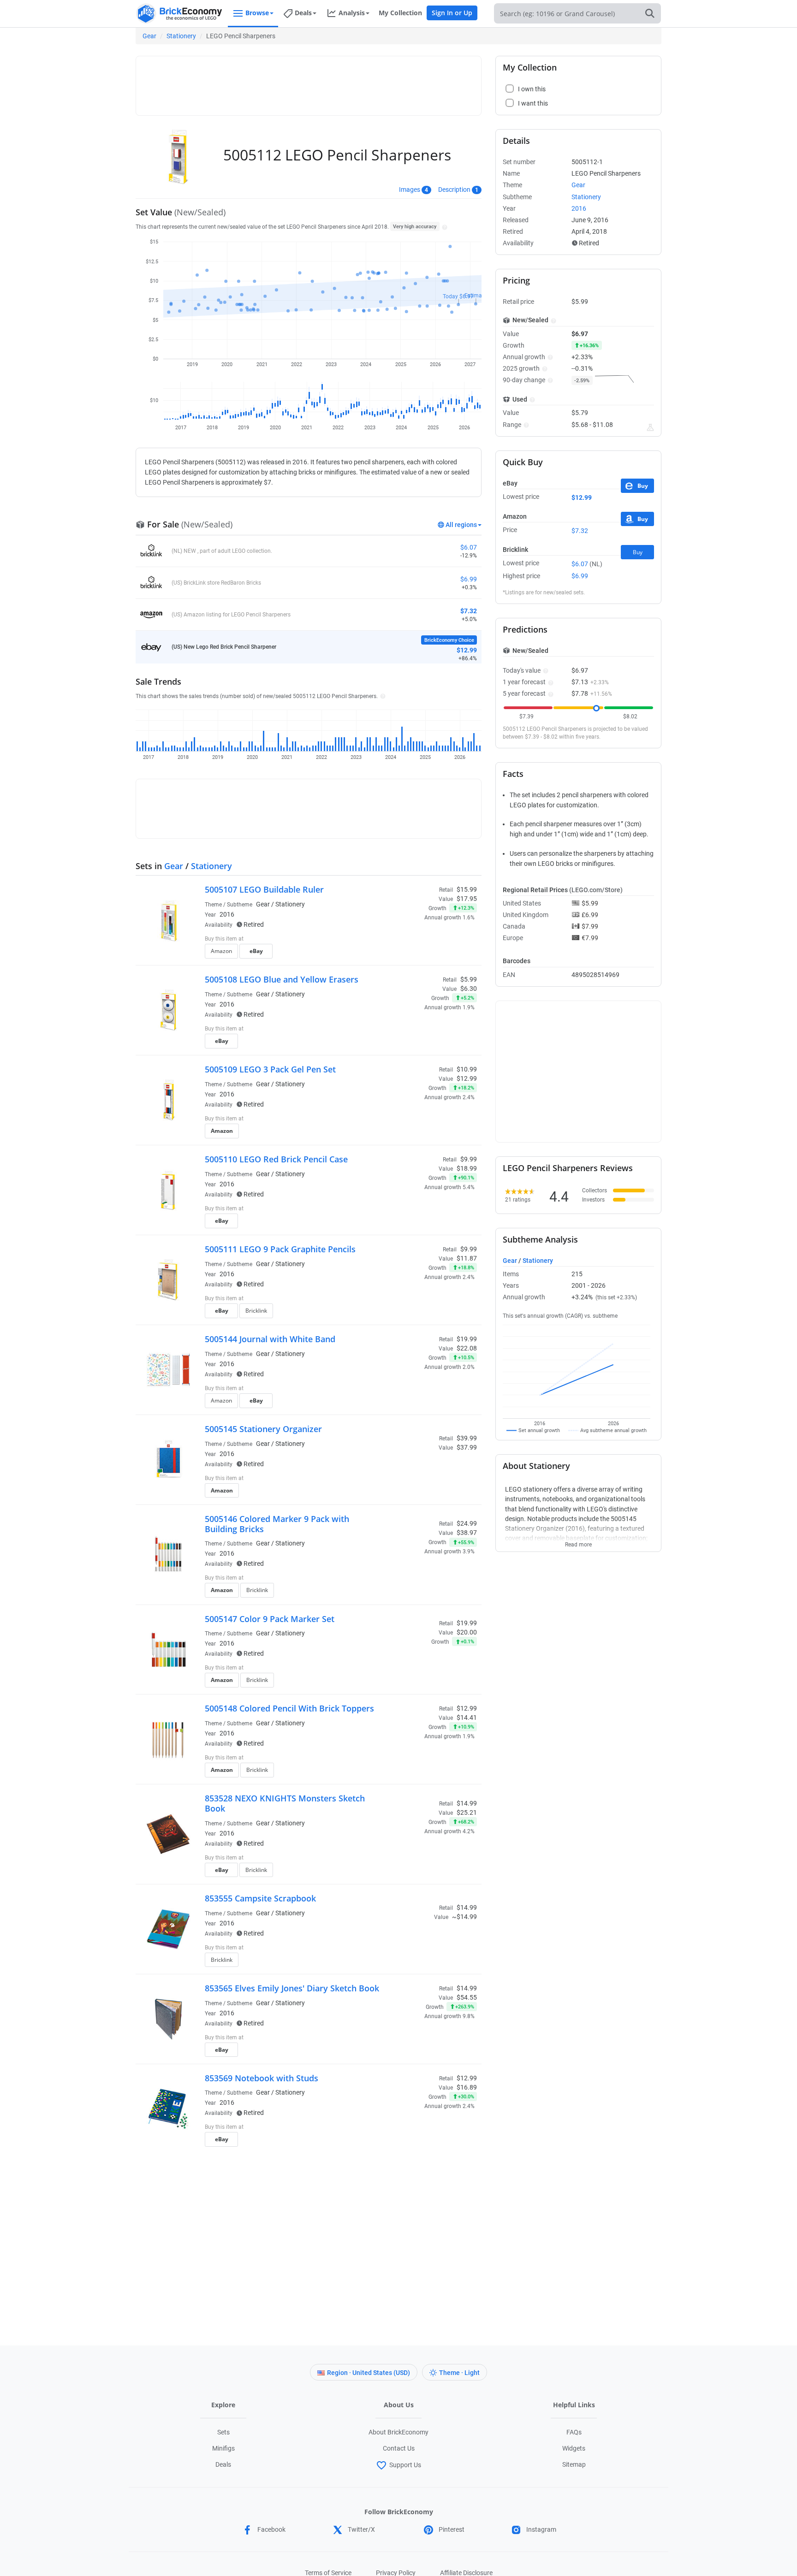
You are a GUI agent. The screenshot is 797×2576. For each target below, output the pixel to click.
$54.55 (467, 1997)
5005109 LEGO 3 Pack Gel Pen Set (270, 1069)
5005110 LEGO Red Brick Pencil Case (276, 1159)
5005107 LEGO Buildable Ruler (264, 889)
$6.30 (469, 989)
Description (454, 189)
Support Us (405, 2465)
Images (410, 189)
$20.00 (467, 1632)
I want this (415, 954)
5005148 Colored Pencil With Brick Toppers (289, 1708)
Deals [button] (303, 13)
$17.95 (467, 899)
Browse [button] (257, 13)
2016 (227, 914)
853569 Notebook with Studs (262, 2078)
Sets (223, 2432)
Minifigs (223, 2448)
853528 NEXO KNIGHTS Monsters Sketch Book (285, 1803)
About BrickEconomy (398, 2432)
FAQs (574, 2432)
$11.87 (467, 1258)
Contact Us (399, 2448)
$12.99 (467, 1078)
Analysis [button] (352, 13)
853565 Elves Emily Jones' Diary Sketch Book (292, 1988)
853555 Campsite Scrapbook (260, 1898)
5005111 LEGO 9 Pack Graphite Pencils (280, 1249)
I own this (414, 940)
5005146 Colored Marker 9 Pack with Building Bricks (277, 1524)
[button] (443, 226)
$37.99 (467, 1447)
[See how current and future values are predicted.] (650, 427)
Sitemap (574, 2464)
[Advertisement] (309, 82)
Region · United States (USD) (369, 2373)
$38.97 (467, 1533)
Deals (223, 2464)
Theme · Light (459, 2373)
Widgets (574, 2448)
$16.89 (467, 2087)
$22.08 (467, 1348)
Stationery (181, 36)
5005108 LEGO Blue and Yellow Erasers (282, 979)
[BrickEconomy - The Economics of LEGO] (179, 14)
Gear (149, 36)
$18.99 (467, 1168)
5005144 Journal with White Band (270, 1339)
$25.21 (467, 1812)
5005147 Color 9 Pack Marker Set (270, 1619)
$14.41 (467, 1717)
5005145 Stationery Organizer (263, 1429)
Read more (578, 1542)
